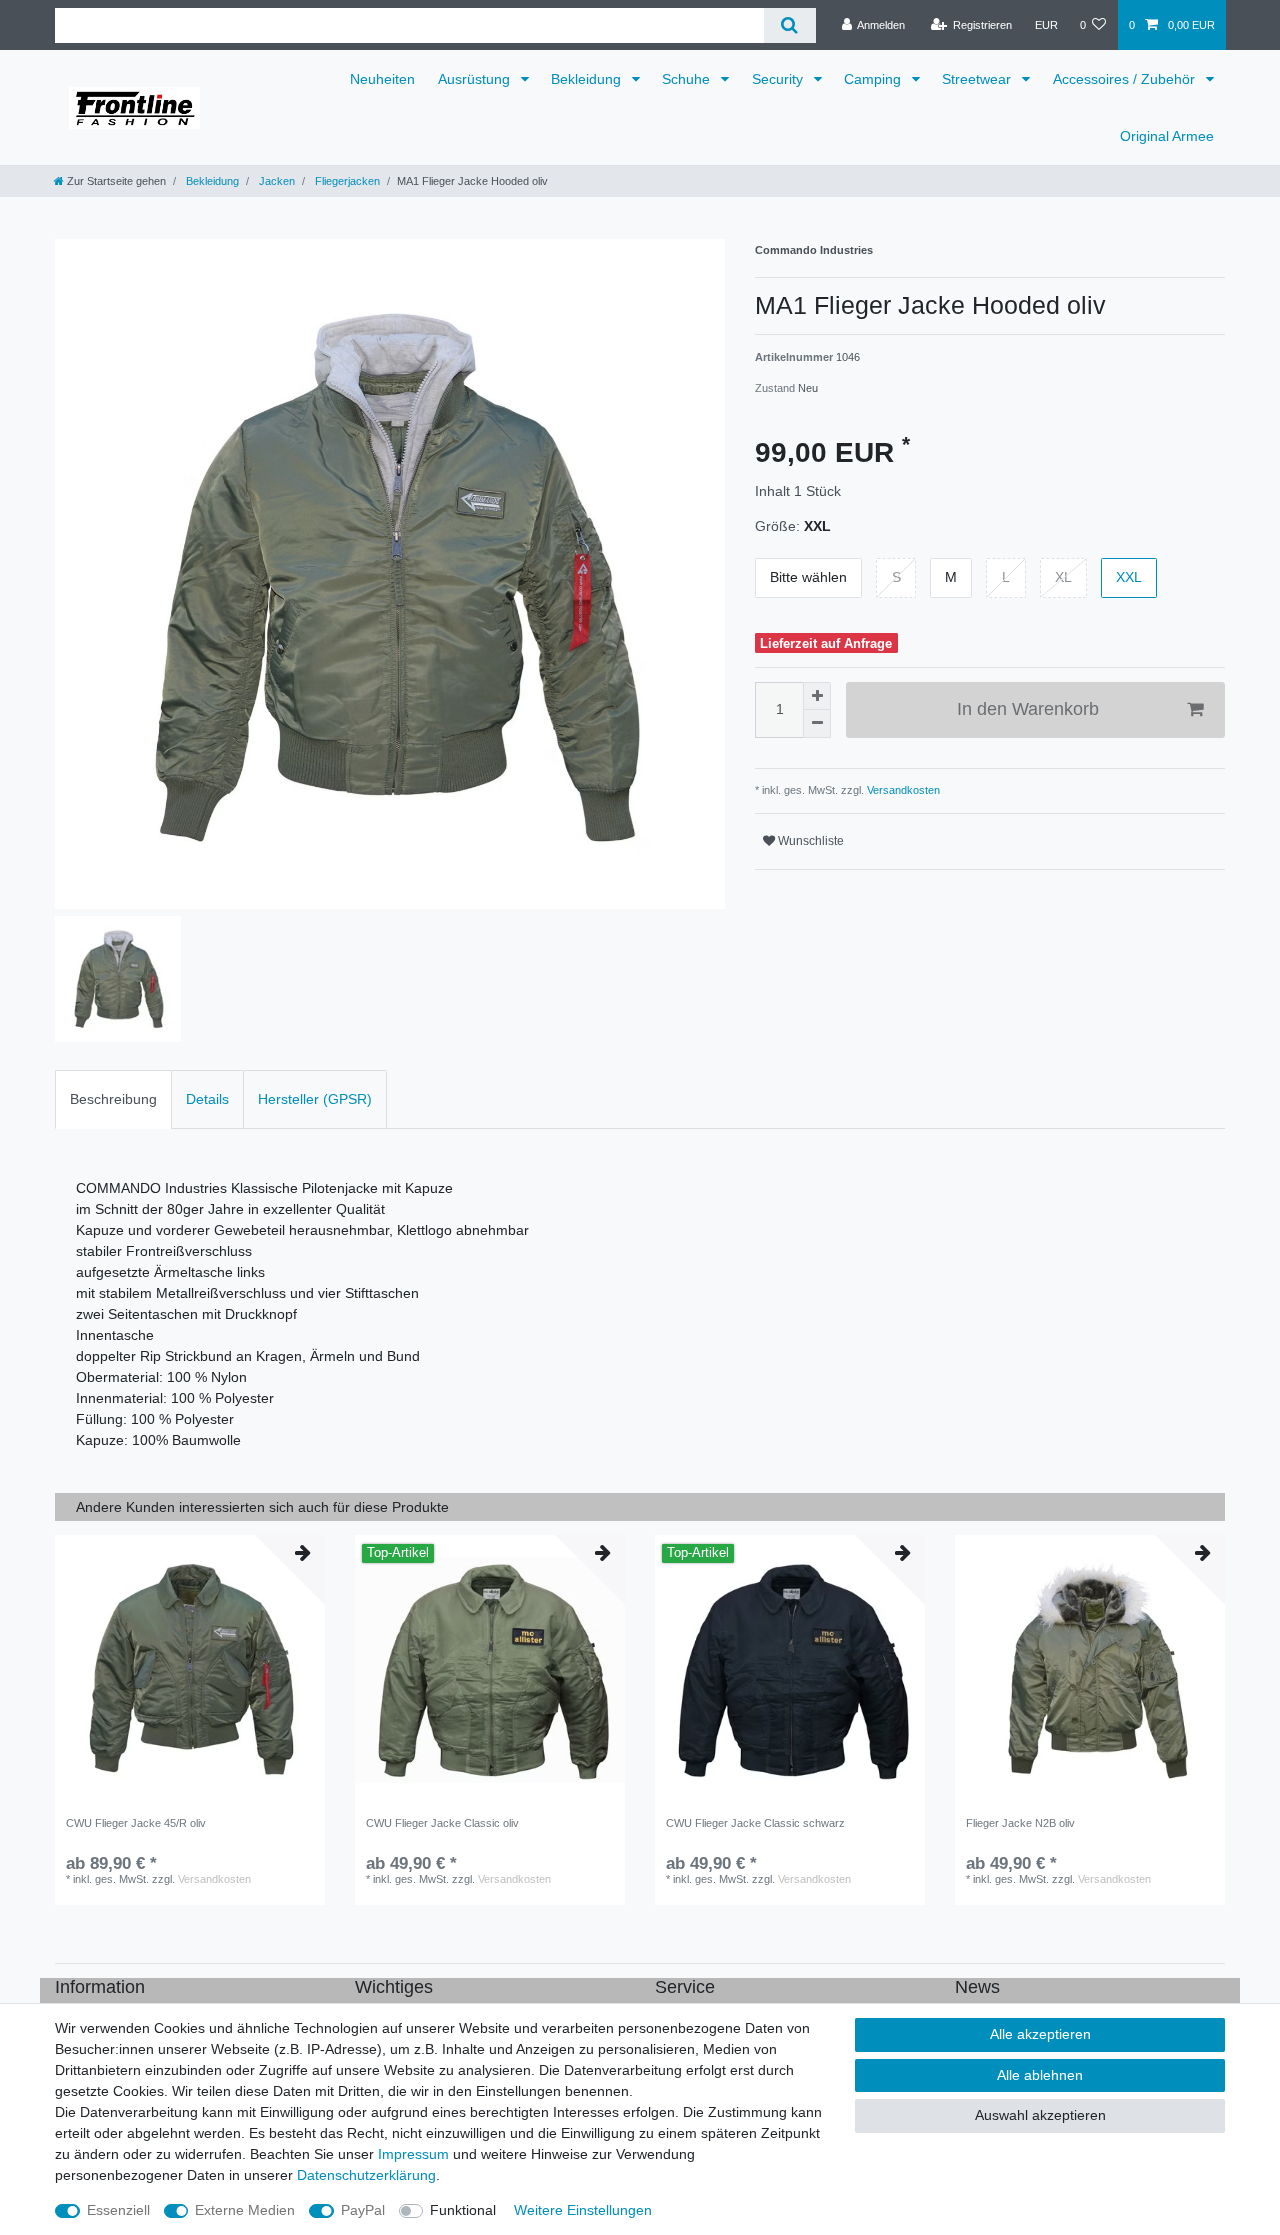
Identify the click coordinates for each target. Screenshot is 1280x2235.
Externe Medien (245, 2210)
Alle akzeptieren (1040, 2034)
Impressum (413, 2154)
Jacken (275, 181)
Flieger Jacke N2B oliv (1020, 1823)
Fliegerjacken (346, 181)
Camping (874, 79)
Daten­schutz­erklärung (366, 2175)
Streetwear (978, 79)
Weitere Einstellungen (583, 2210)
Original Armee (1167, 136)
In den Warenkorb (1028, 709)
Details (207, 1099)
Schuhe (688, 79)
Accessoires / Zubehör (1126, 79)
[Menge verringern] (817, 724)
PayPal (363, 2210)
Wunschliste (809, 841)
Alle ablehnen (1040, 2075)
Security (779, 79)
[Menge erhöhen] (817, 696)
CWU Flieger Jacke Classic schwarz (755, 1823)
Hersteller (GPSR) (315, 1099)
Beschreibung (113, 1099)
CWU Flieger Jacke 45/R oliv (136, 1823)
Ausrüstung (476, 79)
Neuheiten (382, 79)
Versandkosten (902, 790)
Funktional (463, 2210)
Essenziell (118, 2210)
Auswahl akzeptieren (1040, 2115)
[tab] (113, 1099)
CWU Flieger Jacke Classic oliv (442, 1823)
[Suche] (789, 25)
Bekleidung (588, 79)
